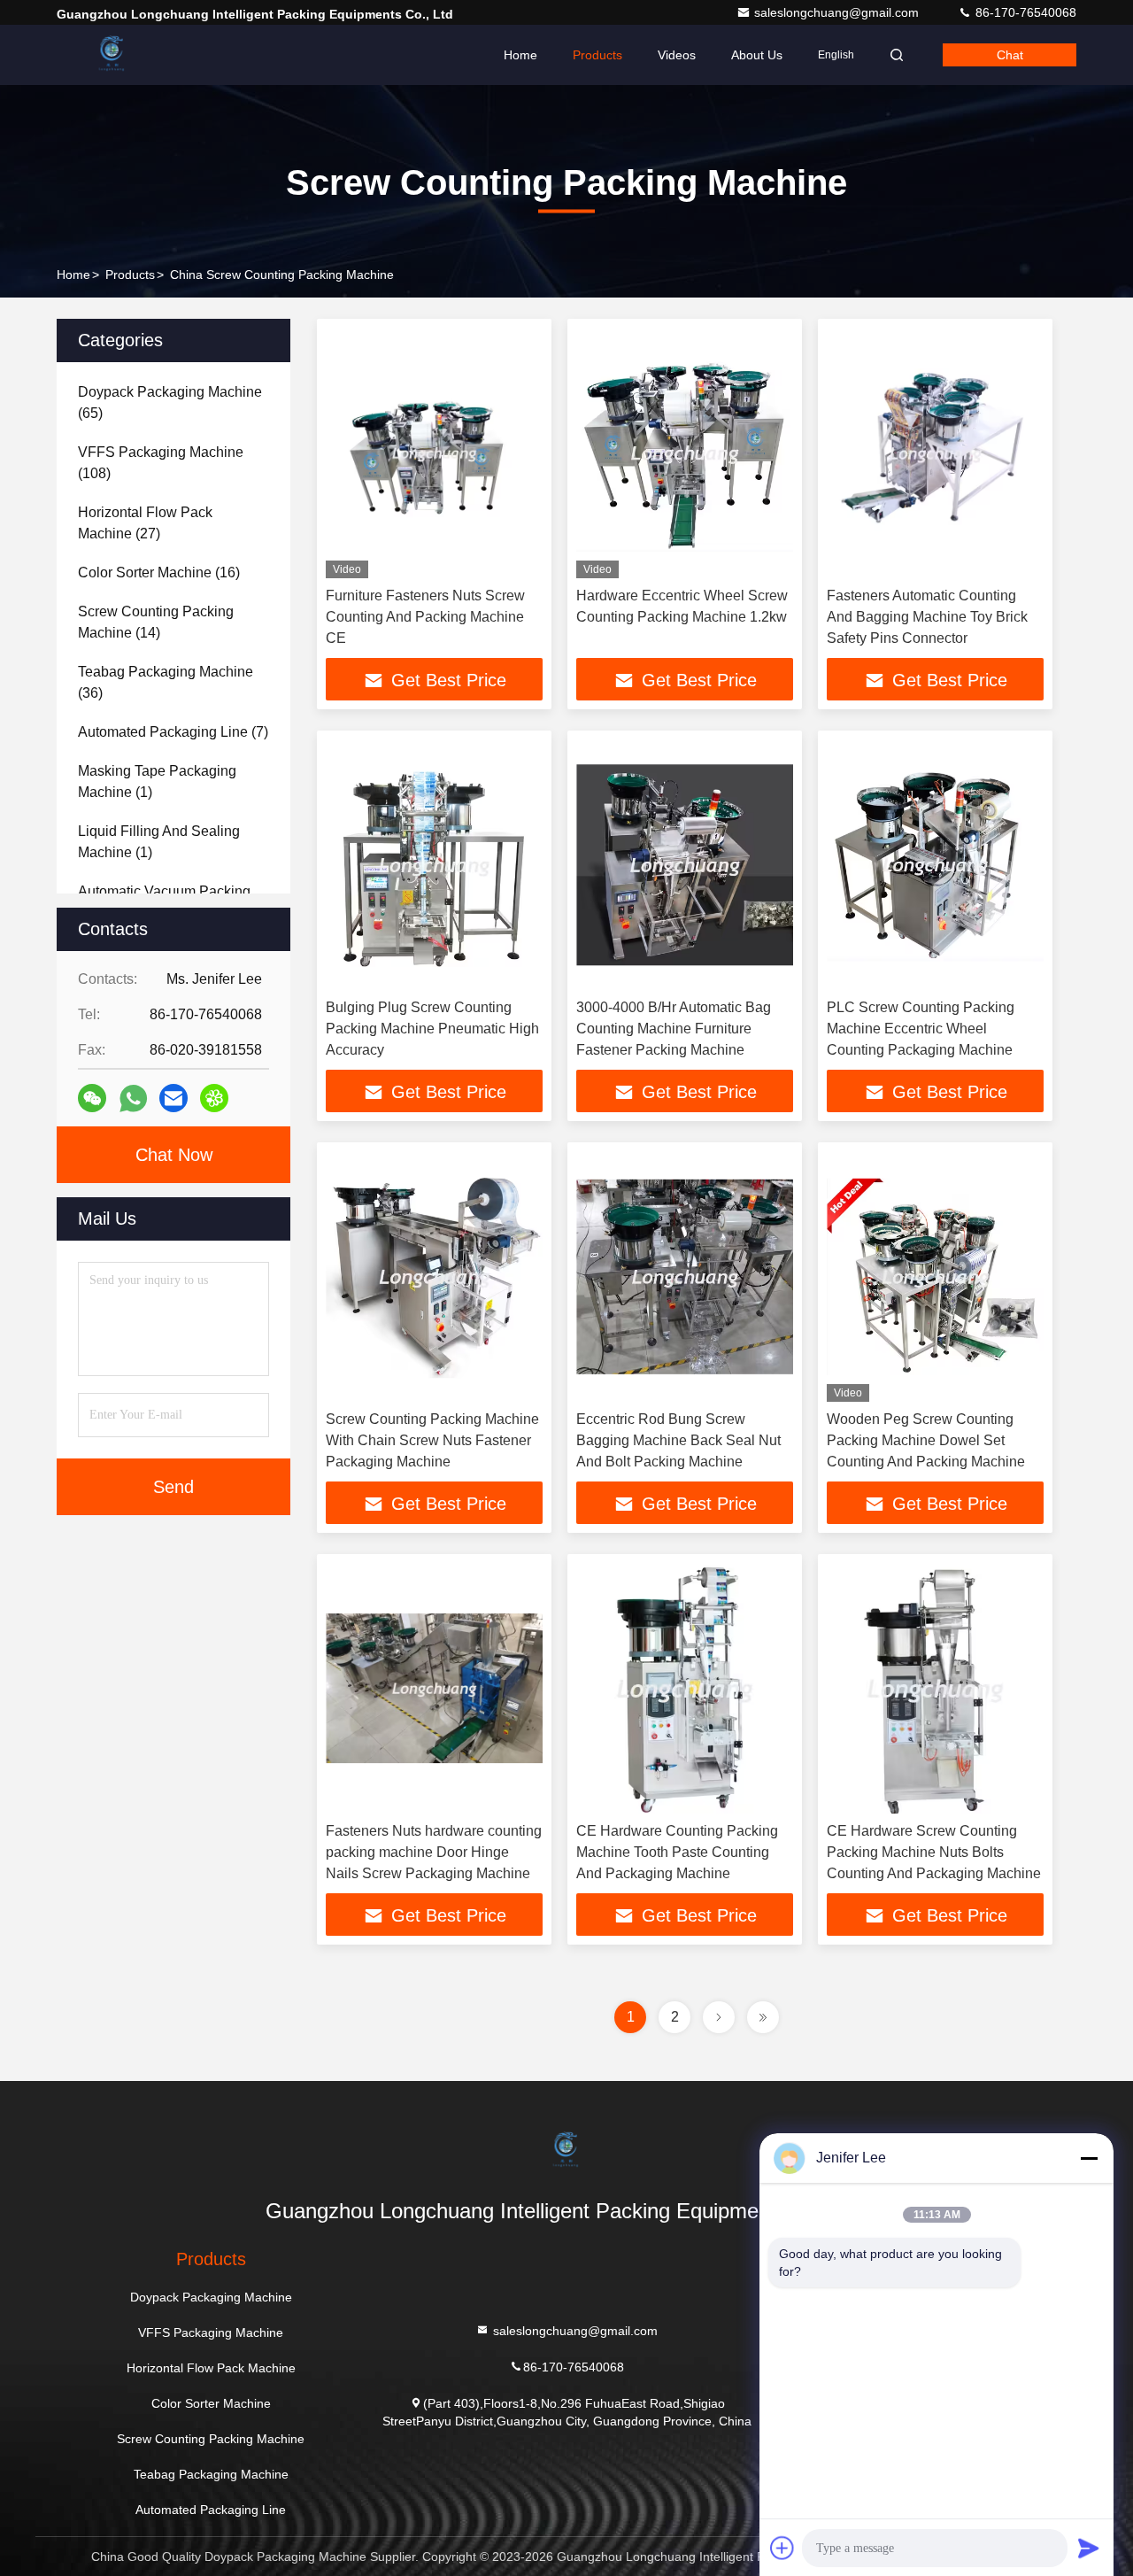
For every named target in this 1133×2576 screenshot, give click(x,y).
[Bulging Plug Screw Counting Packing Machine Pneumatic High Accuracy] (434, 865)
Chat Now (174, 1155)
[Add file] (782, 2548)
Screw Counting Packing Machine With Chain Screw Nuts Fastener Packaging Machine (432, 1440)
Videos (677, 55)
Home (520, 55)
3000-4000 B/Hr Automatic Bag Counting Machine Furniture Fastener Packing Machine (674, 1029)
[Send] (1089, 2548)
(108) (161, 463)
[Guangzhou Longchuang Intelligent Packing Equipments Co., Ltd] (112, 55)
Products (597, 55)
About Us (757, 55)
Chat (1010, 55)
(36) (166, 682)
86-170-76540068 (1024, 12)
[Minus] (1089, 2158)
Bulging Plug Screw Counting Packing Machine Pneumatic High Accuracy (432, 1029)
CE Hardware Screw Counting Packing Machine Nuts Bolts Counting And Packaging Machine (934, 1852)
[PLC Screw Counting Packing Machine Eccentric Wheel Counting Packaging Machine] (935, 865)
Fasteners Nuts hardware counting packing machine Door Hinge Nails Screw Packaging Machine (434, 1852)
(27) (145, 523)
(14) (156, 622)
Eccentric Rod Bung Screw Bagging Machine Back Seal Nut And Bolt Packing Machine (678, 1440)
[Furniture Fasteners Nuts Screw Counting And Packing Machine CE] (434, 453)
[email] (173, 1098)
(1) (157, 781)
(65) (170, 402)
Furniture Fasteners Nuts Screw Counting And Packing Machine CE (425, 617)
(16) (159, 572)
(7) (173, 732)
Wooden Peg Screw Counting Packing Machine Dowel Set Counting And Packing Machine (926, 1440)
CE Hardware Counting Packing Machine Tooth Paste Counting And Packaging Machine (677, 1852)
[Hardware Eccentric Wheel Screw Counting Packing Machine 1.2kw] (685, 453)
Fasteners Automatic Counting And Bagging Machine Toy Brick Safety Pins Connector (927, 617)
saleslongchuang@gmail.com (838, 12)
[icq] (214, 1098)
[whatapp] (133, 1098)
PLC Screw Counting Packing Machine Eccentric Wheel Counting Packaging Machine (921, 1029)
